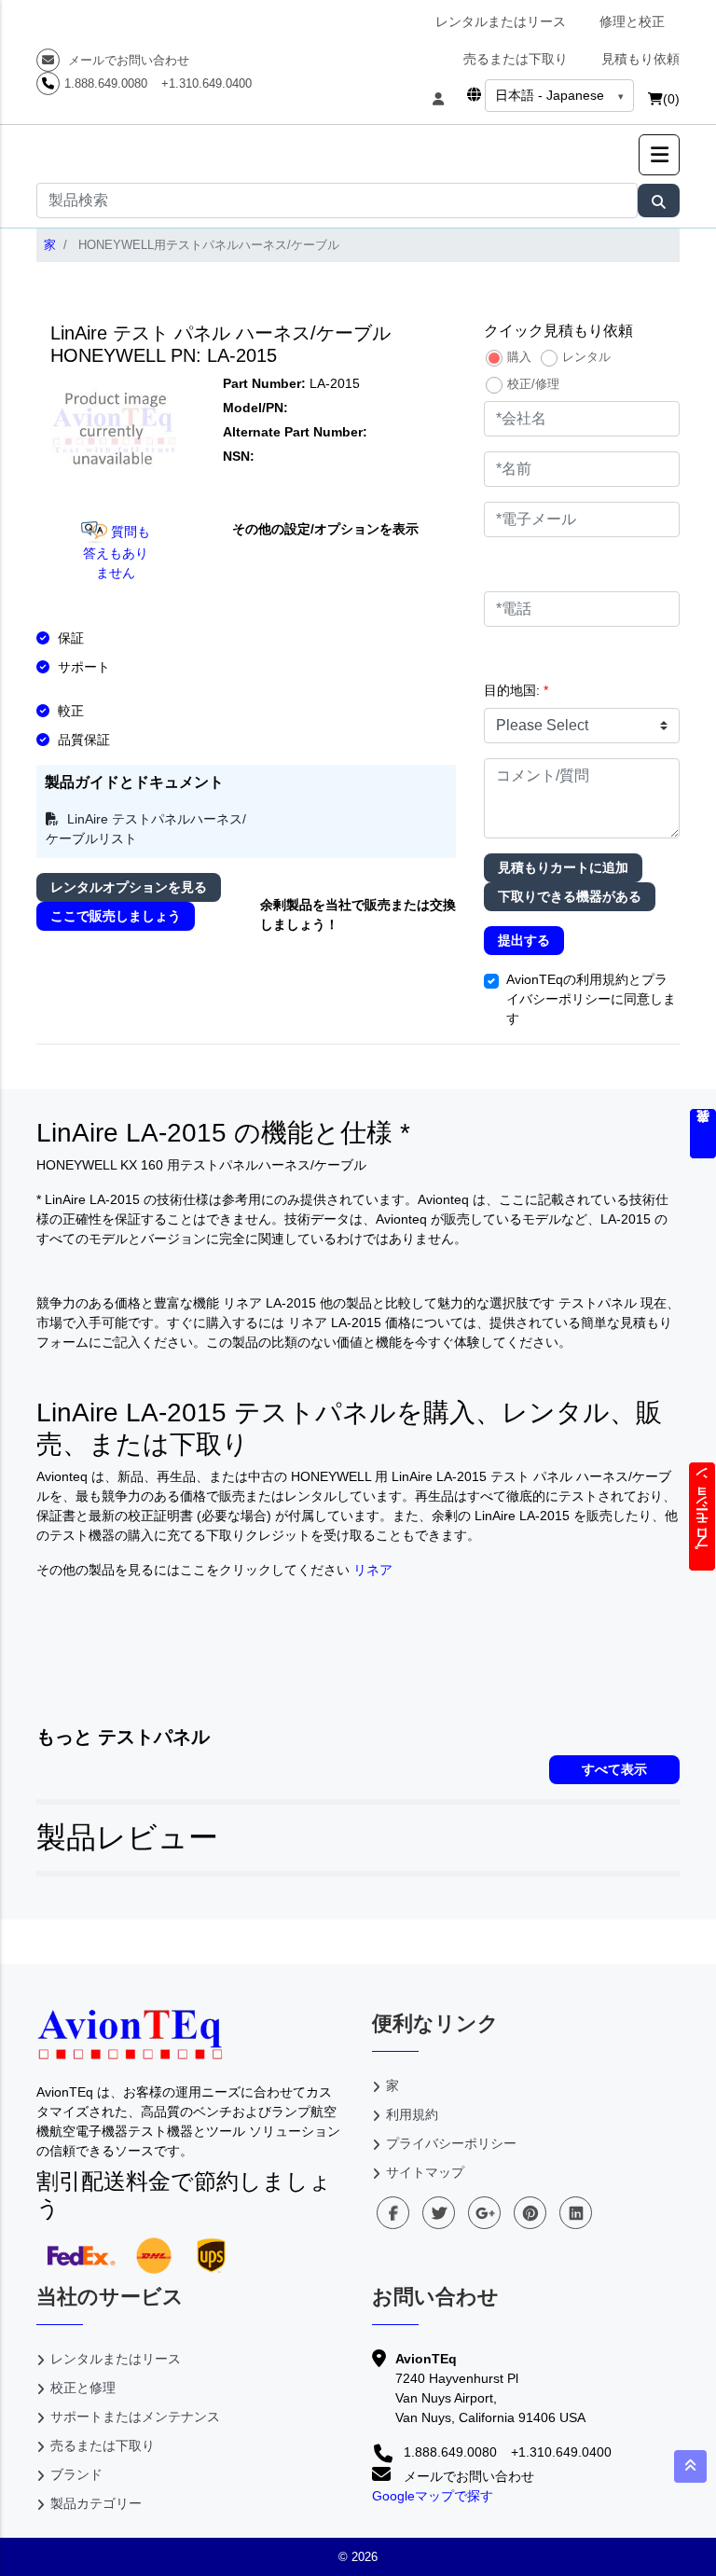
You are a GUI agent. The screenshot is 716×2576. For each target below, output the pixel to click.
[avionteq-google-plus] (484, 2213)
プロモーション (702, 1517)
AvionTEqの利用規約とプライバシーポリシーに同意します (591, 999)
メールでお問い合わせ (127, 60)
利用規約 (412, 2114)
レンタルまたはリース (501, 21)
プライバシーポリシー (451, 2143)
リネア (373, 1570)
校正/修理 (533, 384)
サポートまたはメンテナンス (135, 2417)
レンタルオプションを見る (129, 887)
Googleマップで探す (433, 2496)
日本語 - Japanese (550, 95)
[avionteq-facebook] (393, 2213)
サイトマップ (425, 2172)
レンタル (586, 357)
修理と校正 (632, 21)
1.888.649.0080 (106, 83)
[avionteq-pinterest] (530, 2213)
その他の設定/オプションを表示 (325, 529)
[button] (659, 155)
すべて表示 (614, 1769)
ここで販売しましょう (116, 916)
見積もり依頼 (640, 59)
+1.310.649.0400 (207, 83)
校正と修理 (83, 2388)
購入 (519, 357)
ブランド (76, 2474)
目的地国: (516, 690)
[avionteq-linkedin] (576, 2213)
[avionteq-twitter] (439, 2213)
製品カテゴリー (96, 2503)
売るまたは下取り (516, 59)
